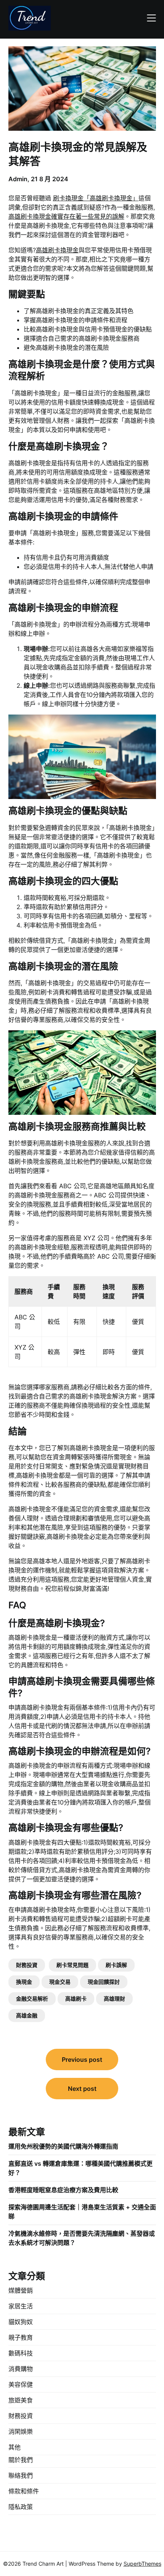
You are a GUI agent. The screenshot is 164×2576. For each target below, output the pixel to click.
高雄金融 (27, 2015)
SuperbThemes (142, 2564)
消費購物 (21, 2369)
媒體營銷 (21, 2290)
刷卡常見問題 (72, 1965)
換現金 (24, 1982)
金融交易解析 (32, 1999)
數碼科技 (21, 2353)
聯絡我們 (21, 2475)
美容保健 (21, 2384)
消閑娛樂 (21, 2431)
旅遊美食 (21, 2400)
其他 (14, 2447)
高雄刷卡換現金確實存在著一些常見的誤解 (66, 216)
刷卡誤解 (116, 1965)
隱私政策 (21, 2507)
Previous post (82, 2060)
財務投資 (27, 1965)
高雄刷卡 (76, 1999)
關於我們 (21, 2460)
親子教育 (21, 2337)
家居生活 (21, 2306)
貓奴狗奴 (21, 2322)
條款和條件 (24, 2491)
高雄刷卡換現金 (57, 250)
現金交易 (60, 1982)
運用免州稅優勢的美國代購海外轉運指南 (63, 2146)
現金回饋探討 (104, 1982)
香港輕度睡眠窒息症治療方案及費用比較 (63, 2190)
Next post (82, 2089)
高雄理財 (114, 1999)
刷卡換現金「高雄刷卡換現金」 (96, 198)
